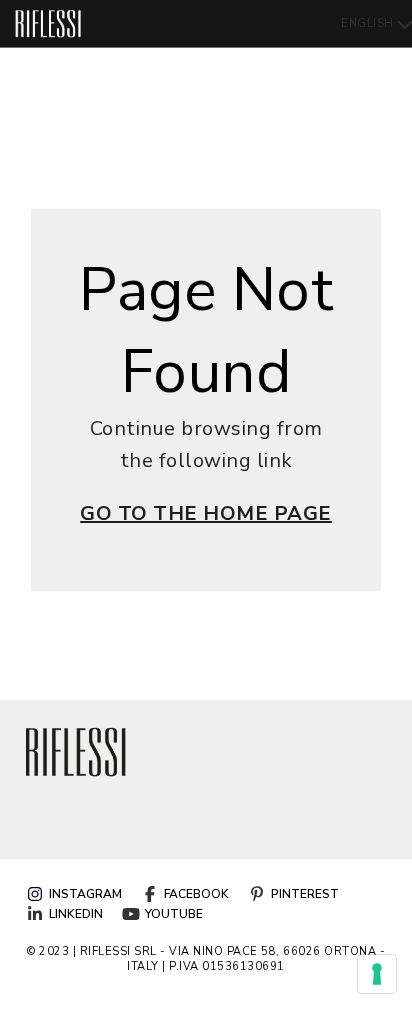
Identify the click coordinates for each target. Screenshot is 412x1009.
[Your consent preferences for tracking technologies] (377, 974)
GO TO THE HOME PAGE (206, 513)
